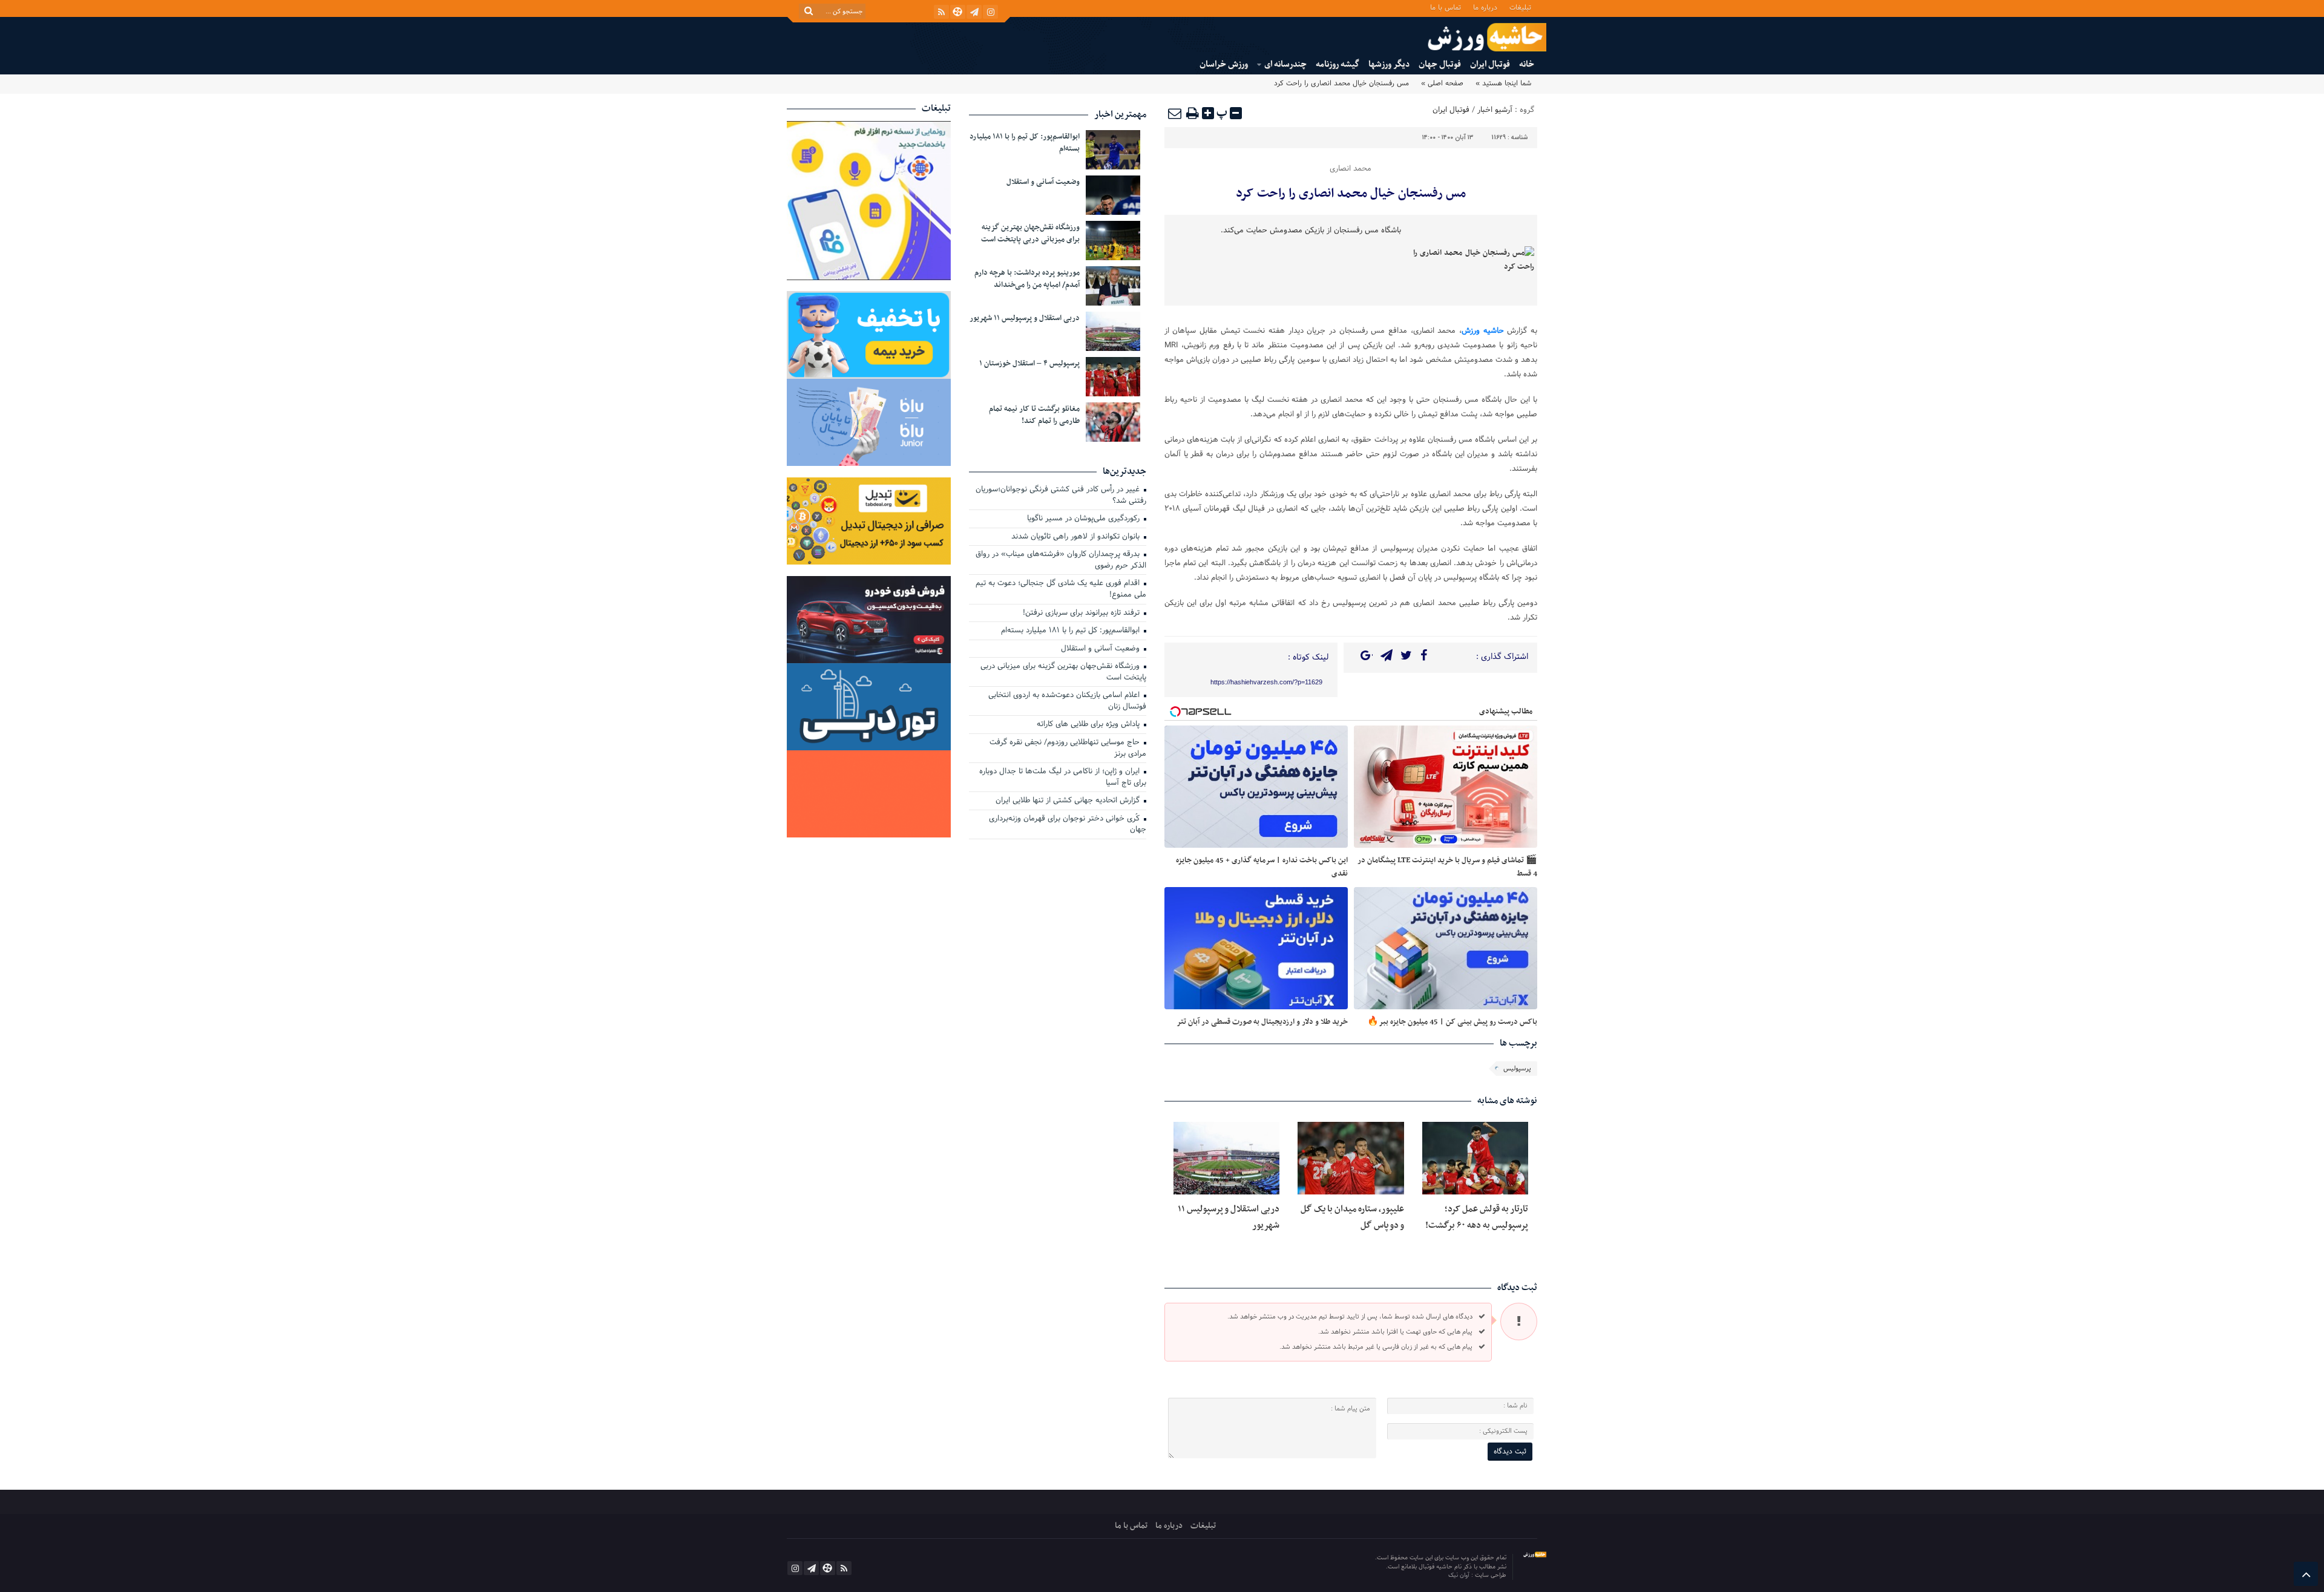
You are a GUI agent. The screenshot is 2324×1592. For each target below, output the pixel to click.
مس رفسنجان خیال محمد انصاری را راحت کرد (1351, 194)
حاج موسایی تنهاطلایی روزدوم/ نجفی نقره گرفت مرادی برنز (1068, 749)
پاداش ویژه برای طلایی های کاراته (1089, 725)
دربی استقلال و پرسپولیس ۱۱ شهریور (1025, 318)
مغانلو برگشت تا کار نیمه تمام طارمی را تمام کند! (1034, 415)
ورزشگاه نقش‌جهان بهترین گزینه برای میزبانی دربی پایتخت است (1030, 234)
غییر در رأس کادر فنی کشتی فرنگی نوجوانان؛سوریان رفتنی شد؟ (1061, 496)
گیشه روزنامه (1338, 64)
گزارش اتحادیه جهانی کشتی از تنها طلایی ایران (1069, 801)
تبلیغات (1520, 7)
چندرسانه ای (1285, 64)
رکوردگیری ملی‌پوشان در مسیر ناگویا (1085, 519)
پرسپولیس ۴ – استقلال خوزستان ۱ (1029, 364)
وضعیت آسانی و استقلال (1043, 182)
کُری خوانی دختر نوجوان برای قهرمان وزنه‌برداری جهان (1068, 825)
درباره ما (1485, 7)
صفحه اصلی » (1442, 84)
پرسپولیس (1517, 1069)
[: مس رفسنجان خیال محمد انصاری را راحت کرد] (1175, 113)
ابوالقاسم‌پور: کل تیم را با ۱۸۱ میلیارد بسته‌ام (1025, 143)
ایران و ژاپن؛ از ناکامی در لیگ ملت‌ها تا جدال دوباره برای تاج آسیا (1063, 778)
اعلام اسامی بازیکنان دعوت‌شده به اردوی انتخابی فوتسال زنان (1067, 702)
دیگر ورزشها (1389, 64)
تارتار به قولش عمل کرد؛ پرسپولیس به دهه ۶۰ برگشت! (1477, 1217)
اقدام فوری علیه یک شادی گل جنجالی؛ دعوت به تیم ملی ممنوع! (1061, 590)
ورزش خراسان (1224, 64)
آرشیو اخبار (1495, 110)
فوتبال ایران (1490, 64)
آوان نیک (1460, 1575)
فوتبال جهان (1440, 64)
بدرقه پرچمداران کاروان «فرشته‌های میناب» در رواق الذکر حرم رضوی (1061, 561)
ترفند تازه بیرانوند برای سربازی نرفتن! (1082, 614)
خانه (1527, 64)
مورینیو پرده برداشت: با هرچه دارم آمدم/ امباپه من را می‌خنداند (1027, 279)
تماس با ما (1446, 7)
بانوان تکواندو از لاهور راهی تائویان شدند (1077, 537)
